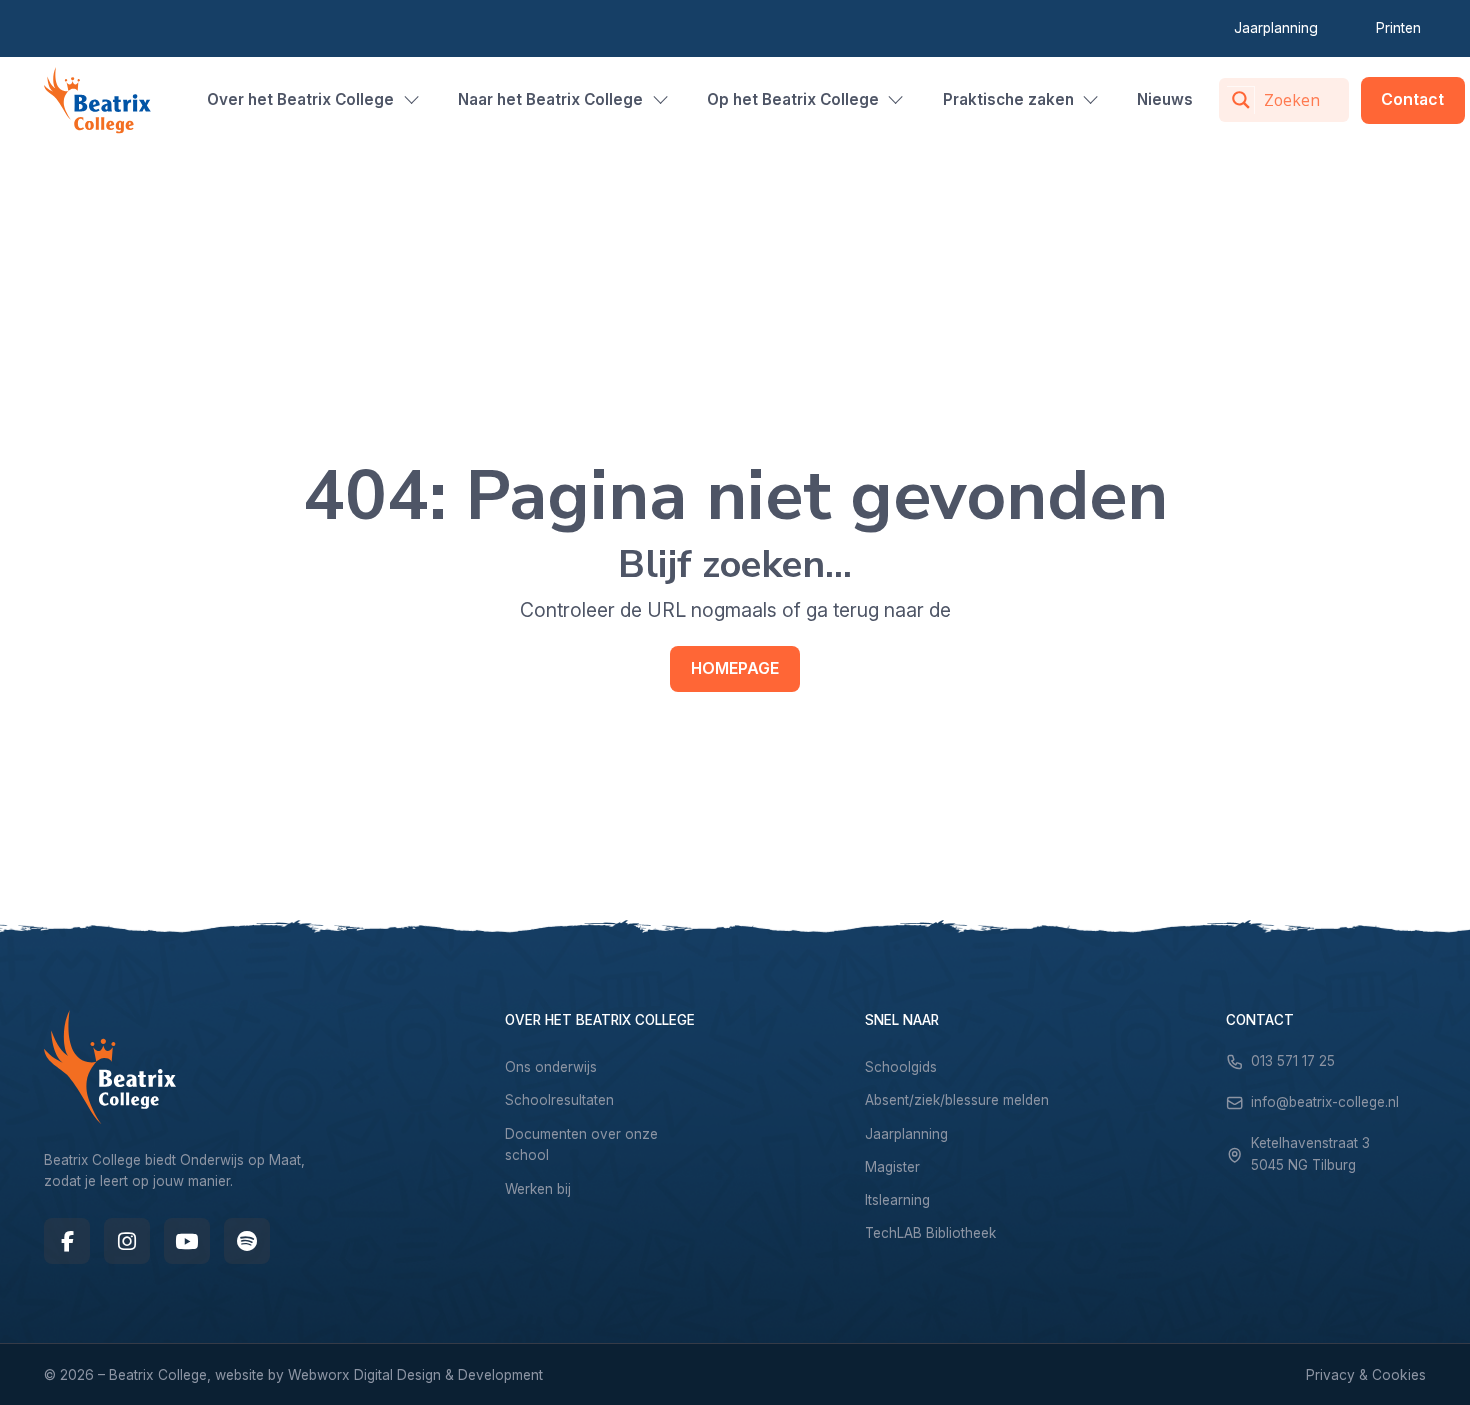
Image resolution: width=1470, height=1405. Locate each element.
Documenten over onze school (581, 1145)
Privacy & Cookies (1366, 1375)
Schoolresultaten (559, 1100)
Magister (892, 1167)
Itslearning (897, 1200)
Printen (1398, 28)
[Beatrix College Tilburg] (97, 100)
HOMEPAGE (735, 668)
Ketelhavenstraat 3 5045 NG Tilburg (1310, 1154)
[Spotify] (247, 1241)
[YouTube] (187, 1241)
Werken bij (538, 1189)
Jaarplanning (1276, 28)
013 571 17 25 (1293, 1061)
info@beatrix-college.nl (1325, 1102)
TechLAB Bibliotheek (930, 1233)
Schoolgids (901, 1067)
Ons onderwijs (551, 1067)
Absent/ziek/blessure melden (957, 1100)
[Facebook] (67, 1241)
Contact (1412, 99)
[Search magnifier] (1241, 100)
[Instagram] (127, 1241)
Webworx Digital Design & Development (415, 1375)
